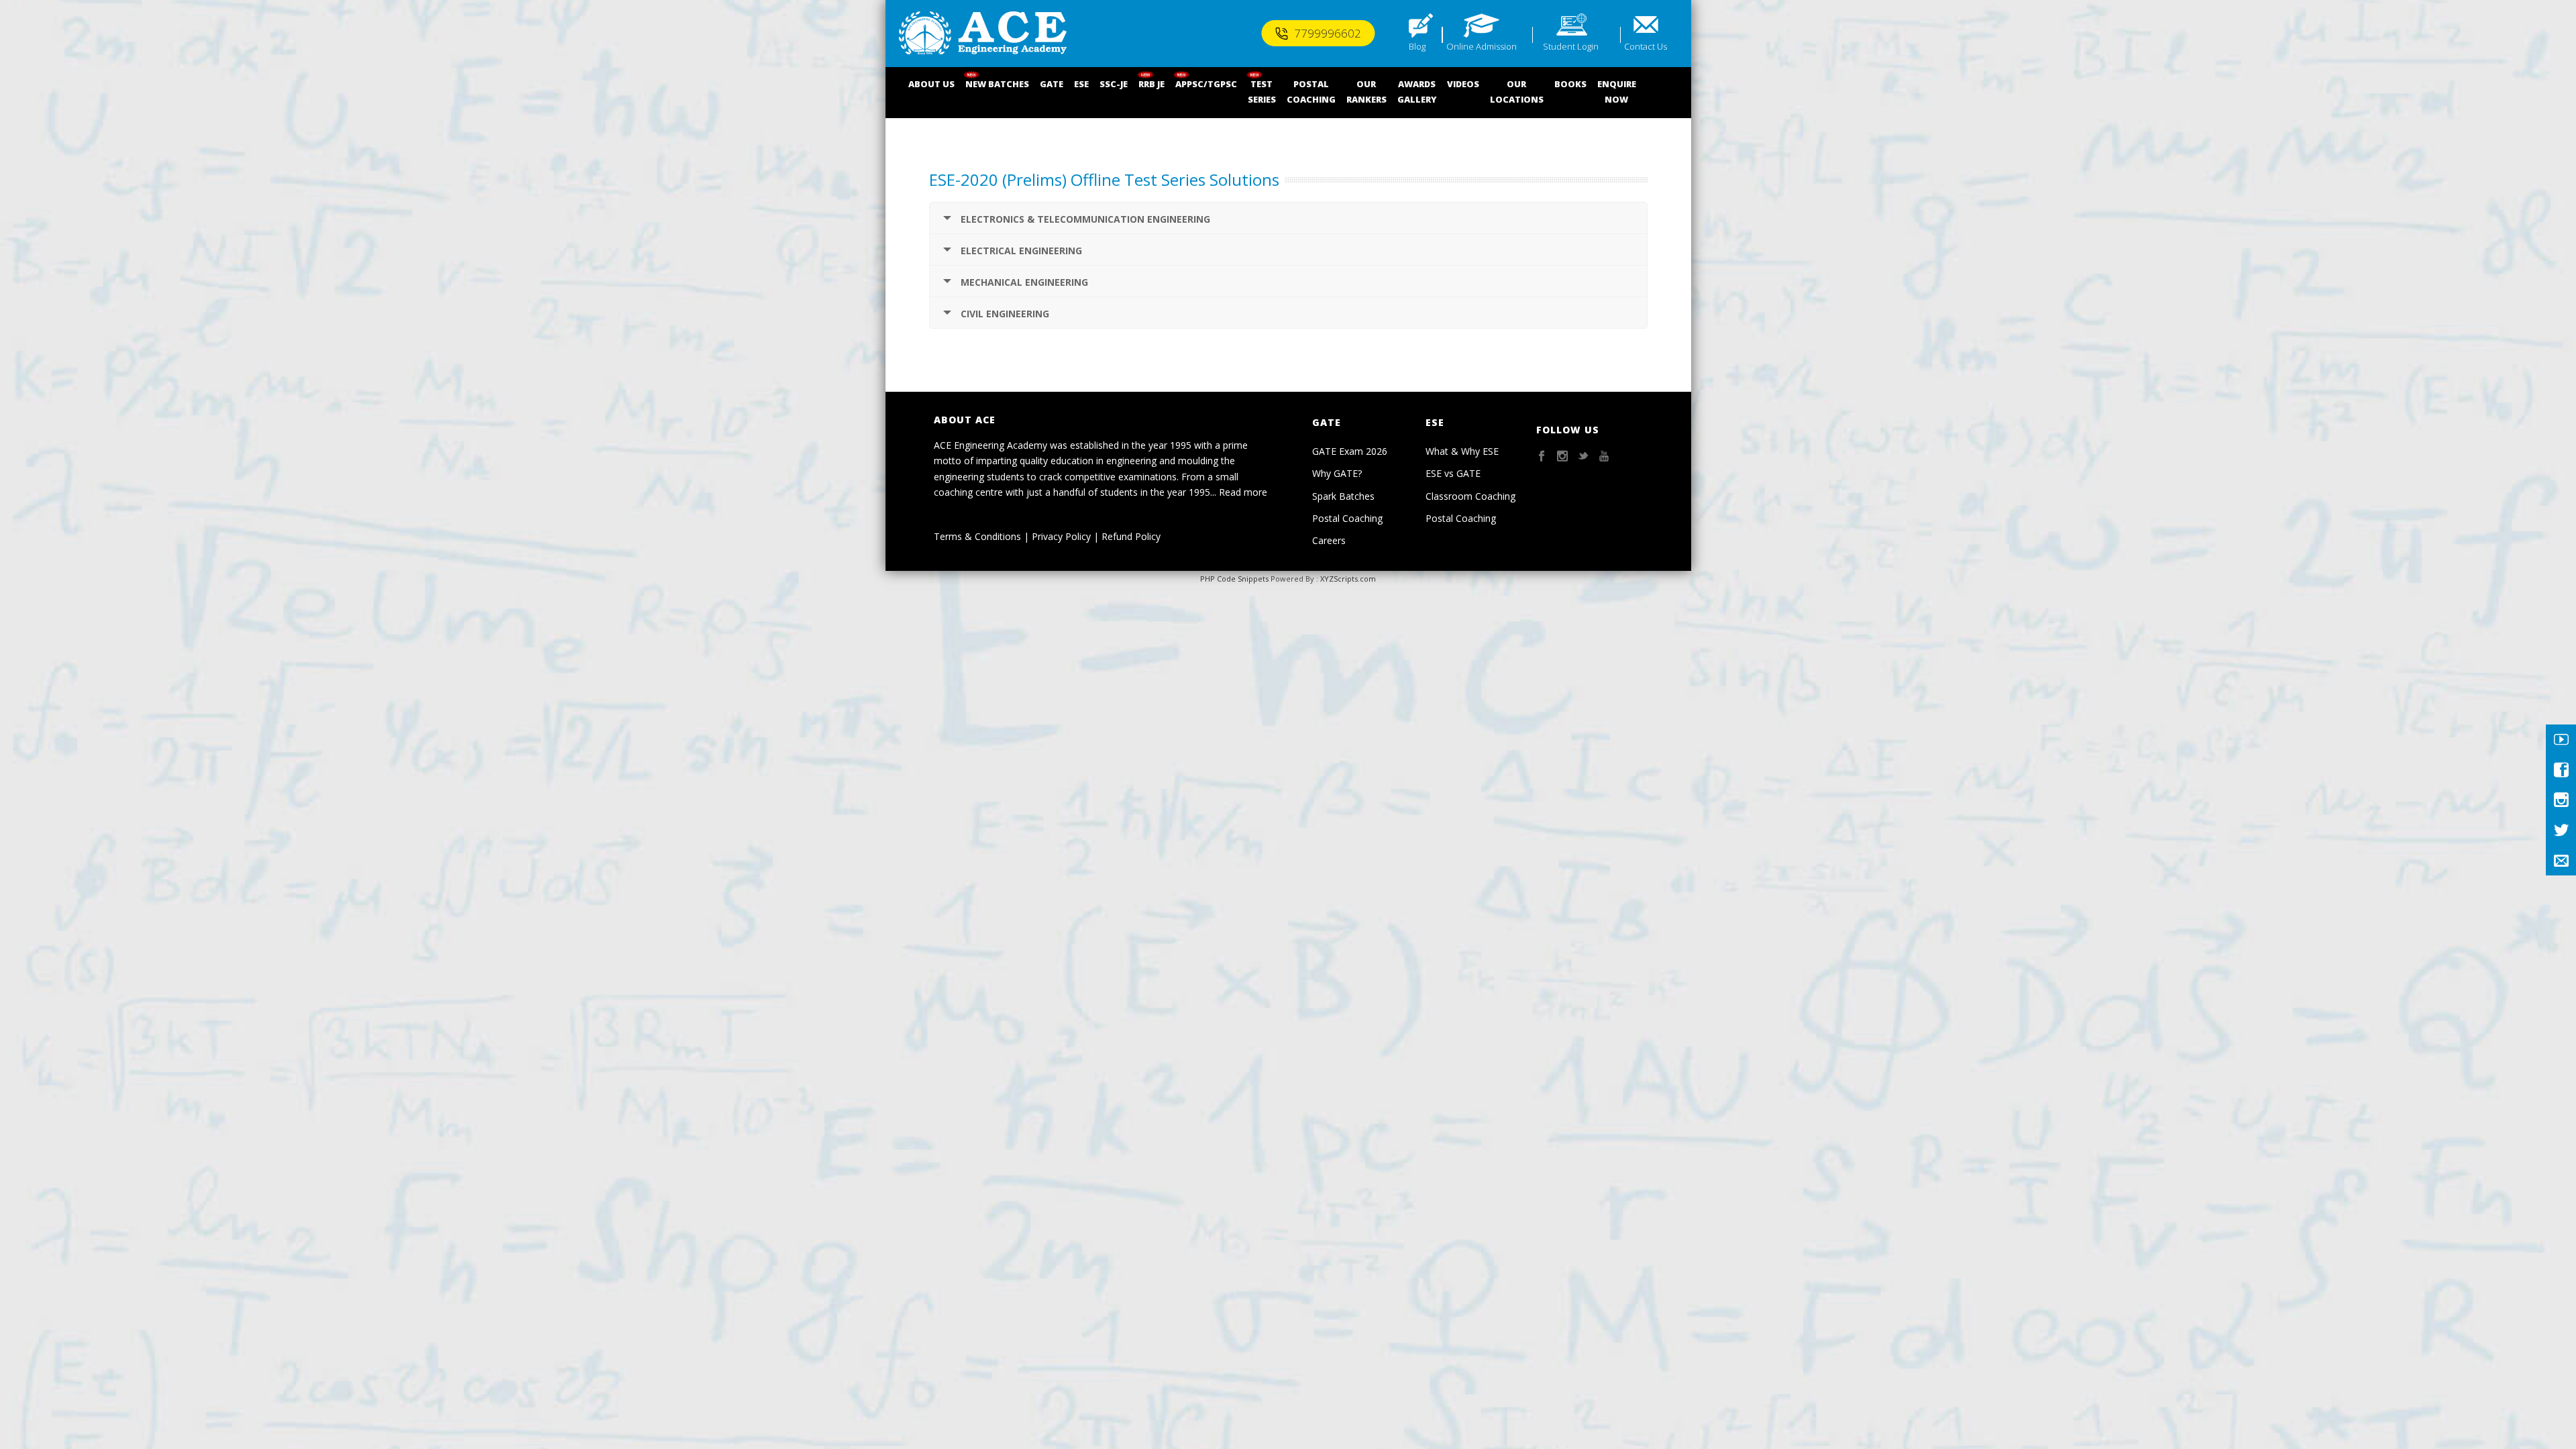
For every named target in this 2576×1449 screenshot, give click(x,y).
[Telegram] (2561, 860)
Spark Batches (1343, 496)
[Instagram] (2561, 800)
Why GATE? (1337, 473)
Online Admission (1482, 46)
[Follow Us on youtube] (1604, 457)
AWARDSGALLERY (1417, 92)
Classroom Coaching (1470, 496)
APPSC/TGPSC (1206, 84)
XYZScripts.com (1348, 579)
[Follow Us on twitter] (1583, 457)
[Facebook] (2561, 770)
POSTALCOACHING (1311, 92)
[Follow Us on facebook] (1542, 457)
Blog (1417, 46)
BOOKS (1570, 84)
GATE (1052, 84)
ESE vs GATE (1453, 473)
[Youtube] (2561, 740)
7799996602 (1328, 33)
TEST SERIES (1262, 92)
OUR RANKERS (1366, 92)
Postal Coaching (1347, 518)
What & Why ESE (1462, 451)
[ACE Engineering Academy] (983, 34)
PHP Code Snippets (1234, 579)
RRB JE (1151, 84)
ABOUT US (931, 84)
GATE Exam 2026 (1350, 451)
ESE (1081, 84)
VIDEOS (1463, 84)
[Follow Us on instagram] (1562, 457)
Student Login (1571, 46)
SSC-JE (1114, 84)
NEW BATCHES (997, 84)
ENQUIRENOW (1617, 92)
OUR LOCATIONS (1517, 92)
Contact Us (1646, 46)
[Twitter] (2561, 830)
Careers (1329, 540)
